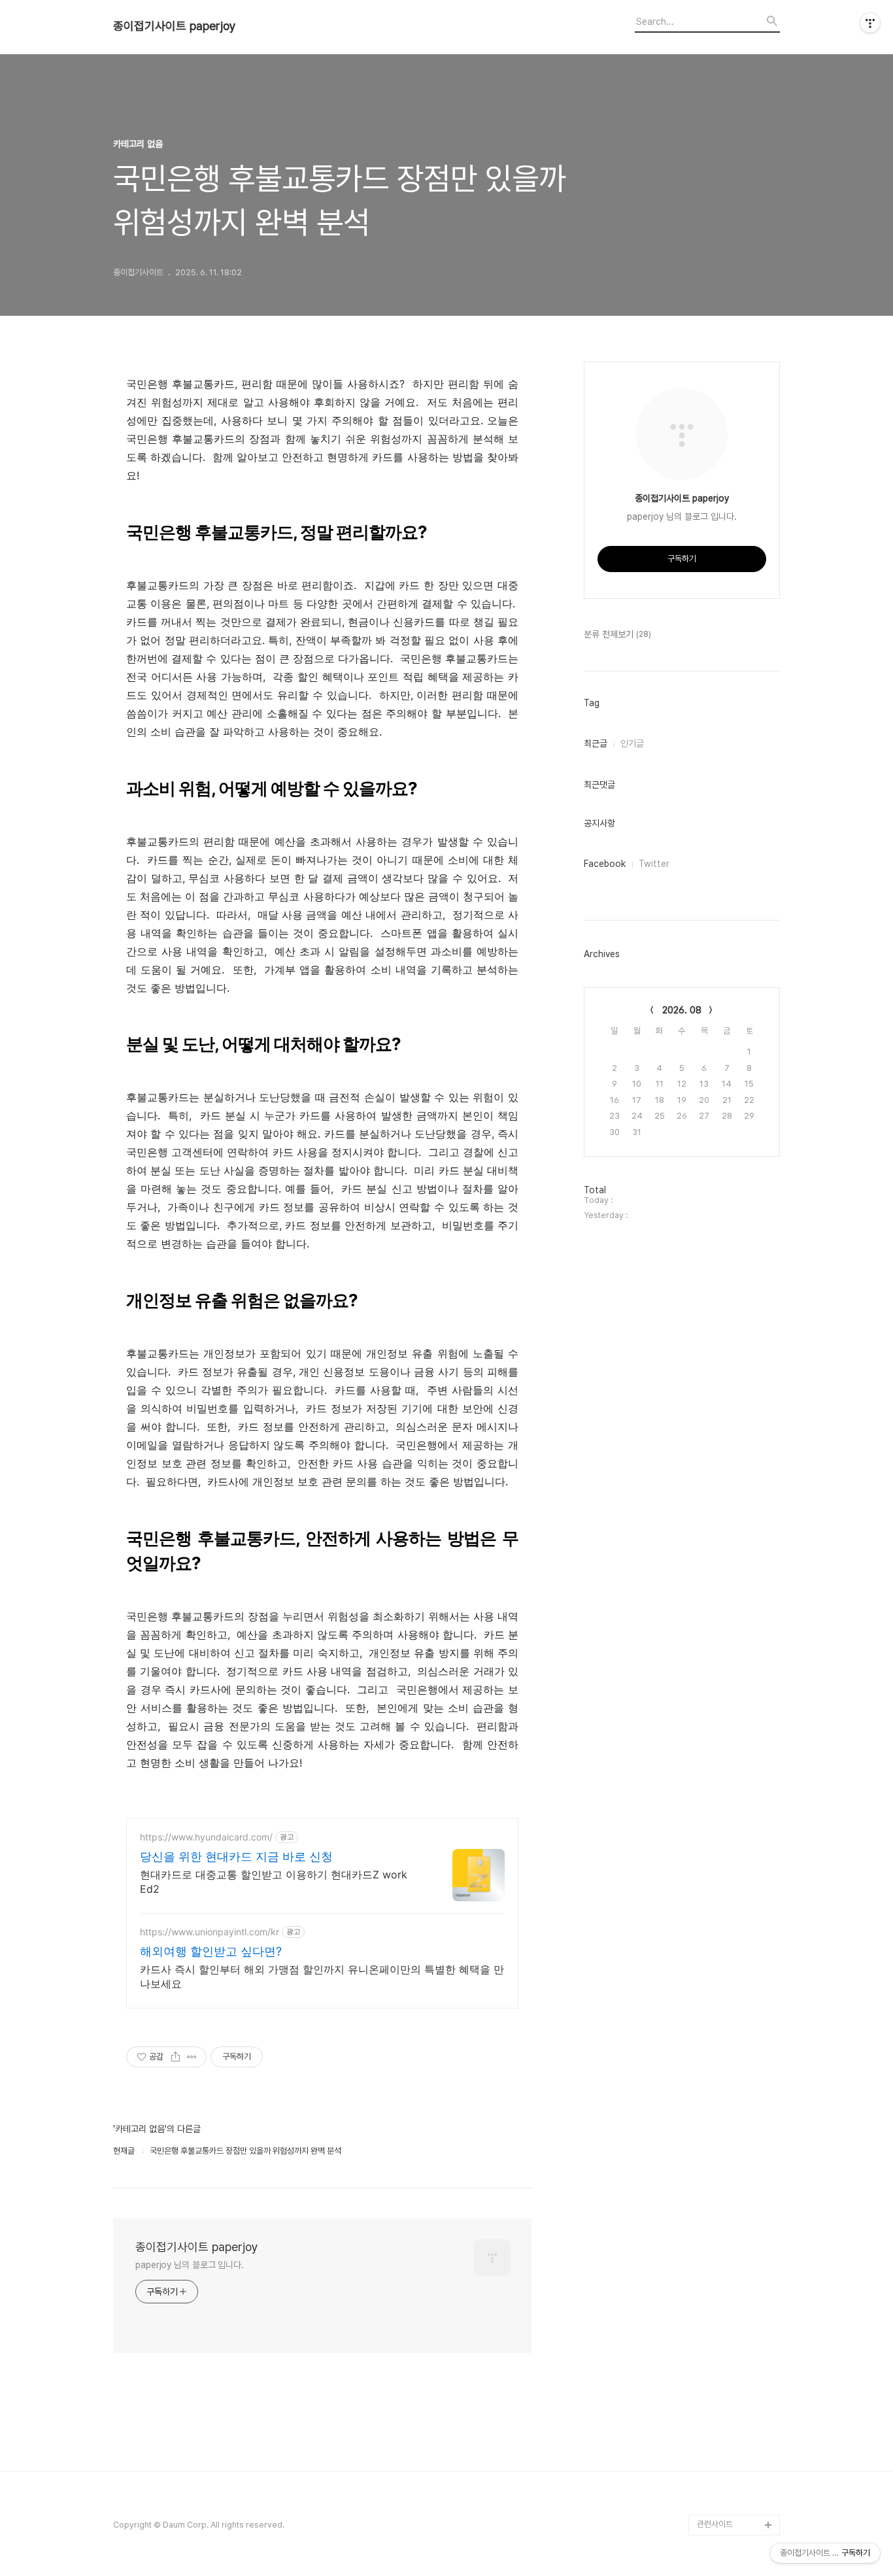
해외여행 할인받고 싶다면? (211, 1951)
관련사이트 (715, 2524)
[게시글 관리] (192, 2057)
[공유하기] (176, 2057)
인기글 (632, 743)
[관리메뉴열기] (870, 23)
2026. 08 (682, 1010)
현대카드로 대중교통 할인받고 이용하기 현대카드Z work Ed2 (274, 1882)
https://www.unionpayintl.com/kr (210, 1932)
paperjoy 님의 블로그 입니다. (190, 2265)
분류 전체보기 (617, 634)
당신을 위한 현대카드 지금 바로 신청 (236, 1856)
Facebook (605, 864)
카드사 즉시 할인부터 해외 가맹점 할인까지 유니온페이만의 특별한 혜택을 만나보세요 (322, 1976)
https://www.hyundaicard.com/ (206, 1837)
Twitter (654, 864)
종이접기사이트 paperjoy (175, 26)
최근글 (596, 743)
